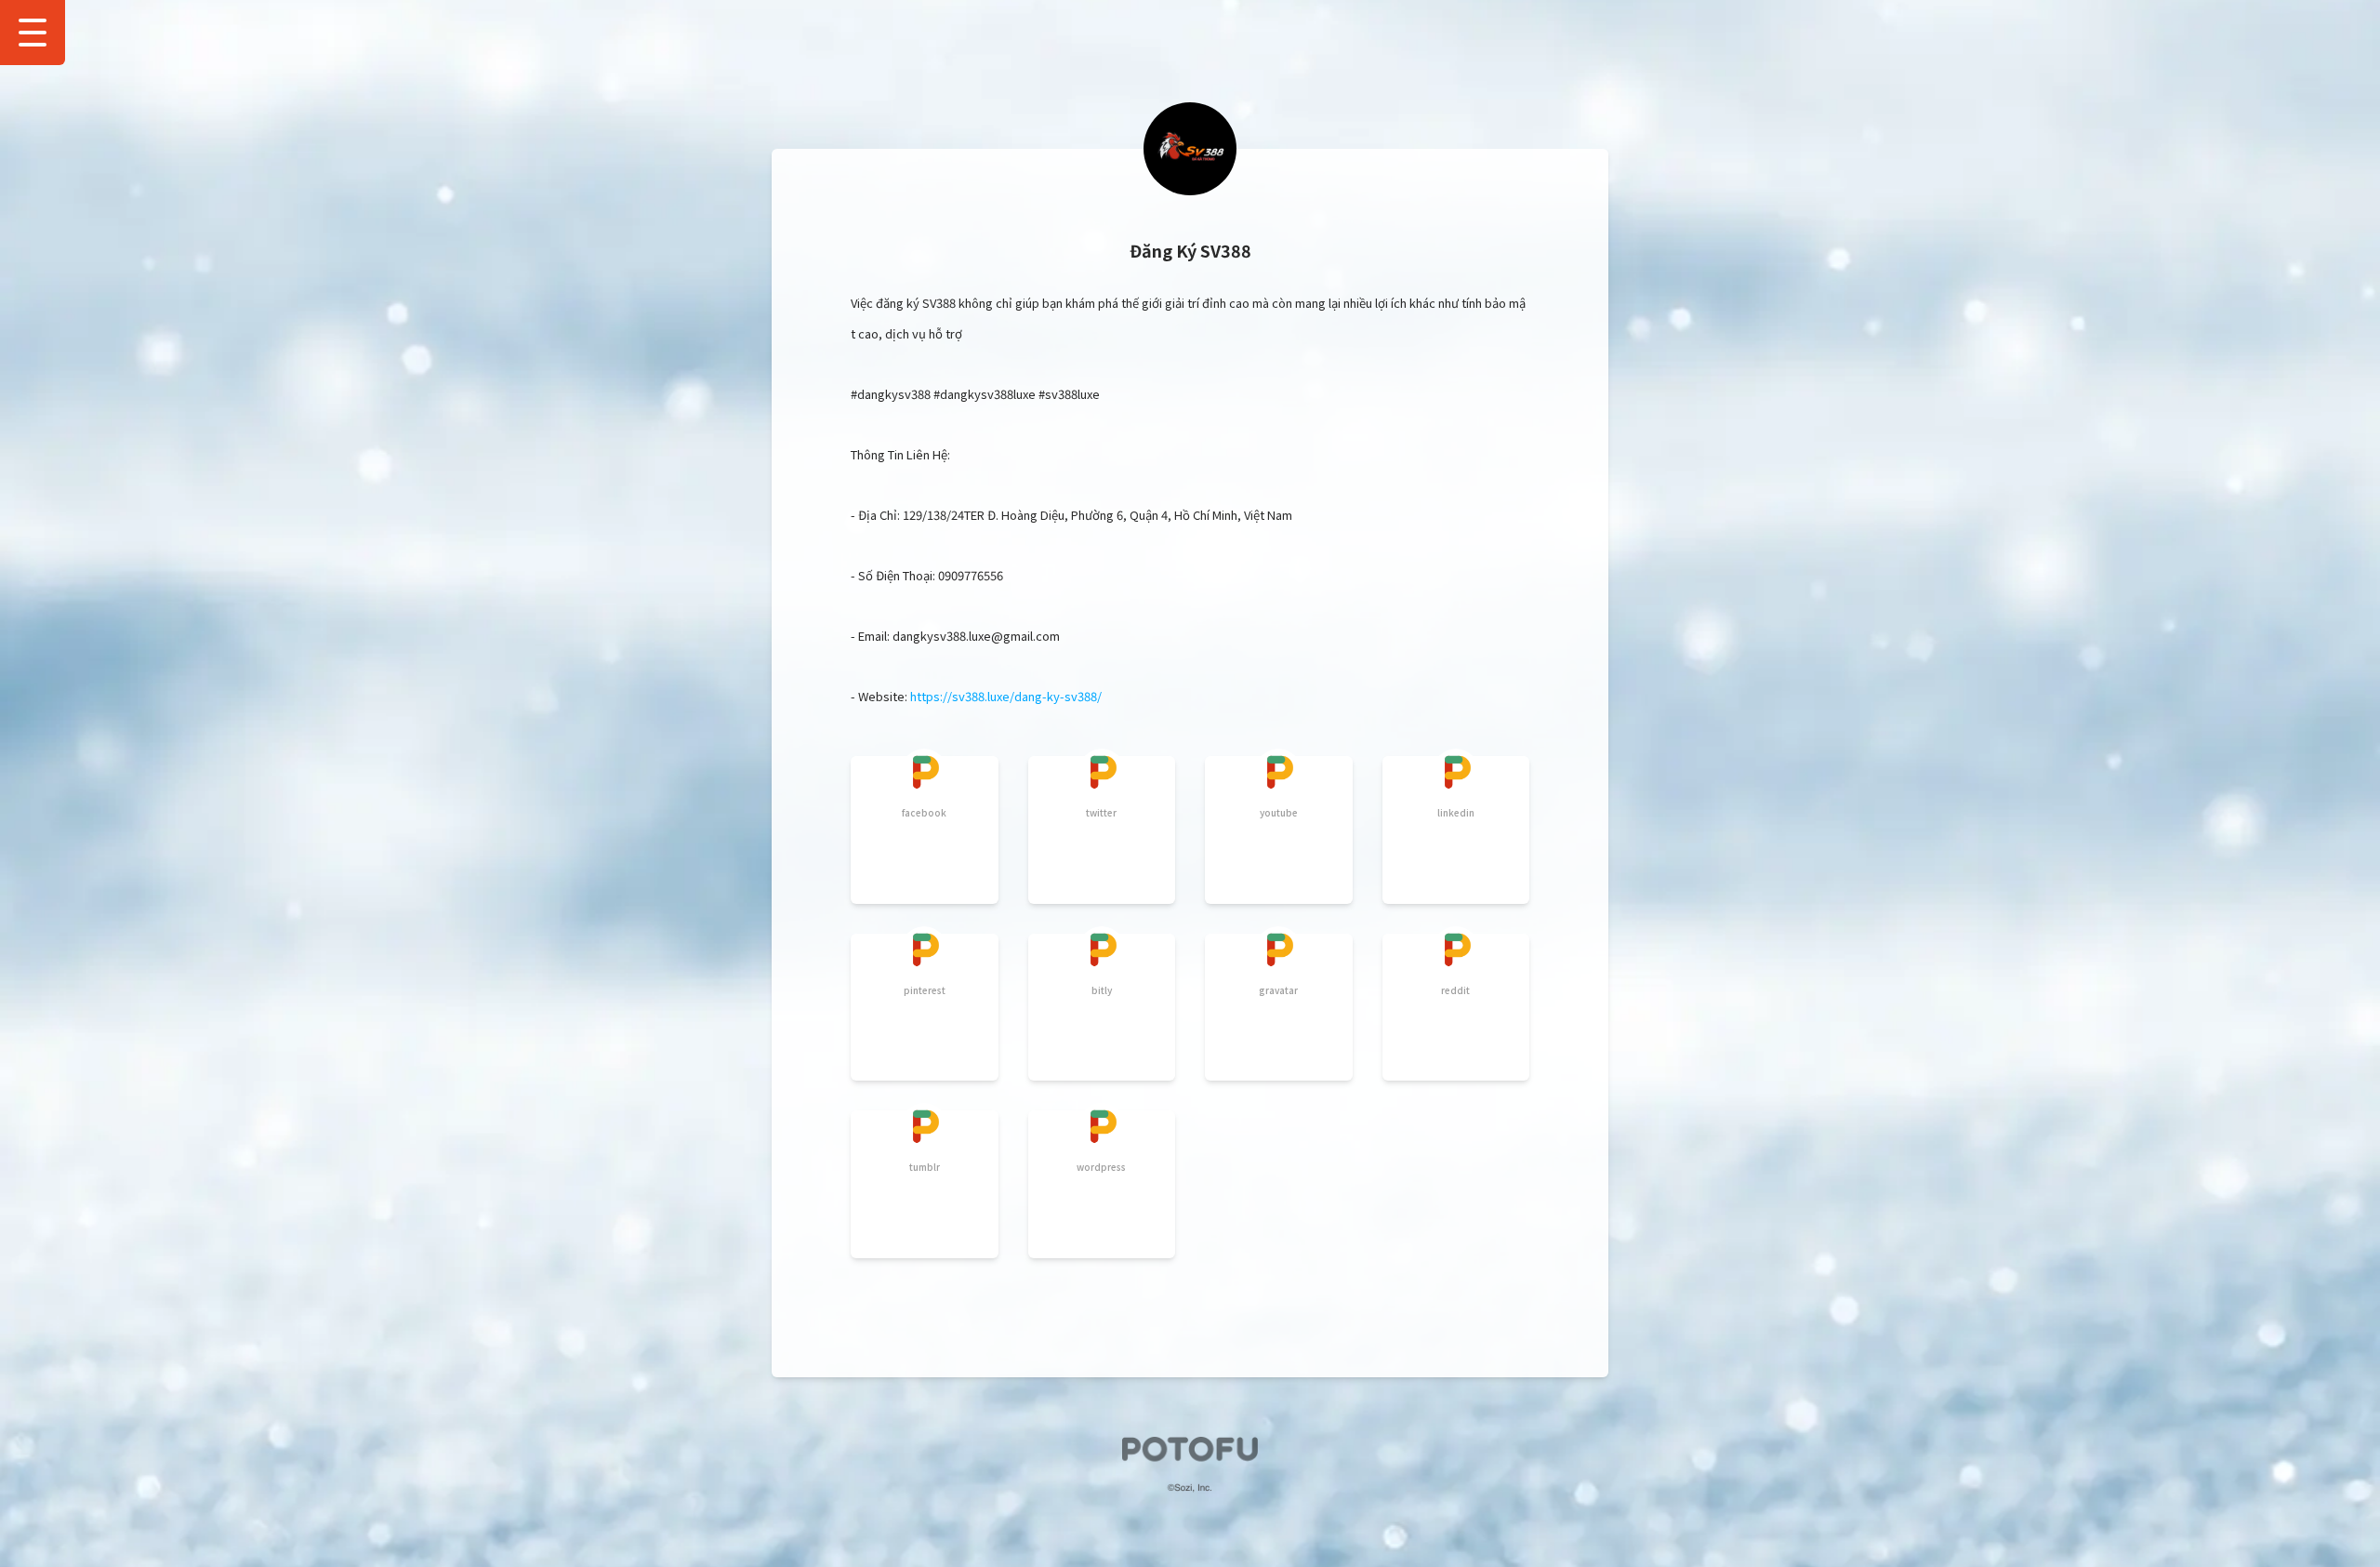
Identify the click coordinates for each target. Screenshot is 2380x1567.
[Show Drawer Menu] (33, 33)
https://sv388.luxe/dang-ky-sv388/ (1006, 696)
